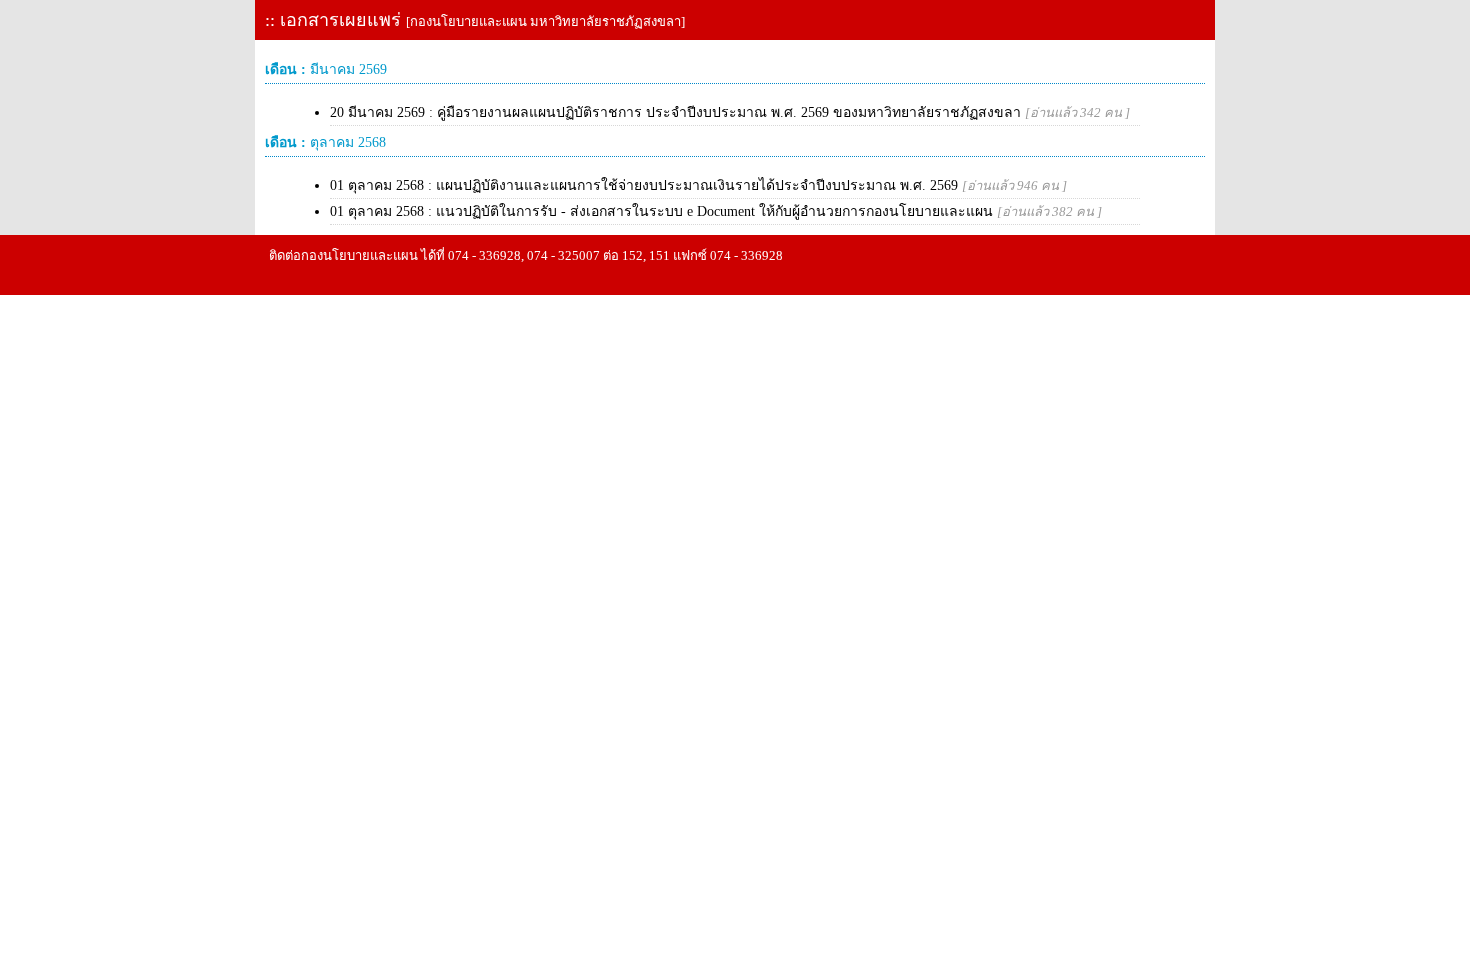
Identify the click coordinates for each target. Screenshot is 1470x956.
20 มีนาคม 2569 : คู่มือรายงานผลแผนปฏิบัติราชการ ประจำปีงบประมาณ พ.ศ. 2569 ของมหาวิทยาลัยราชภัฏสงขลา (730, 112)
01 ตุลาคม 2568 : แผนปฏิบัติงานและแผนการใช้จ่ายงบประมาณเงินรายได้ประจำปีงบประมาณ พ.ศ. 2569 (698, 185)
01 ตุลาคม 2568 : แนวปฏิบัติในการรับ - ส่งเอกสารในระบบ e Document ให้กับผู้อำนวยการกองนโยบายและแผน (716, 211)
